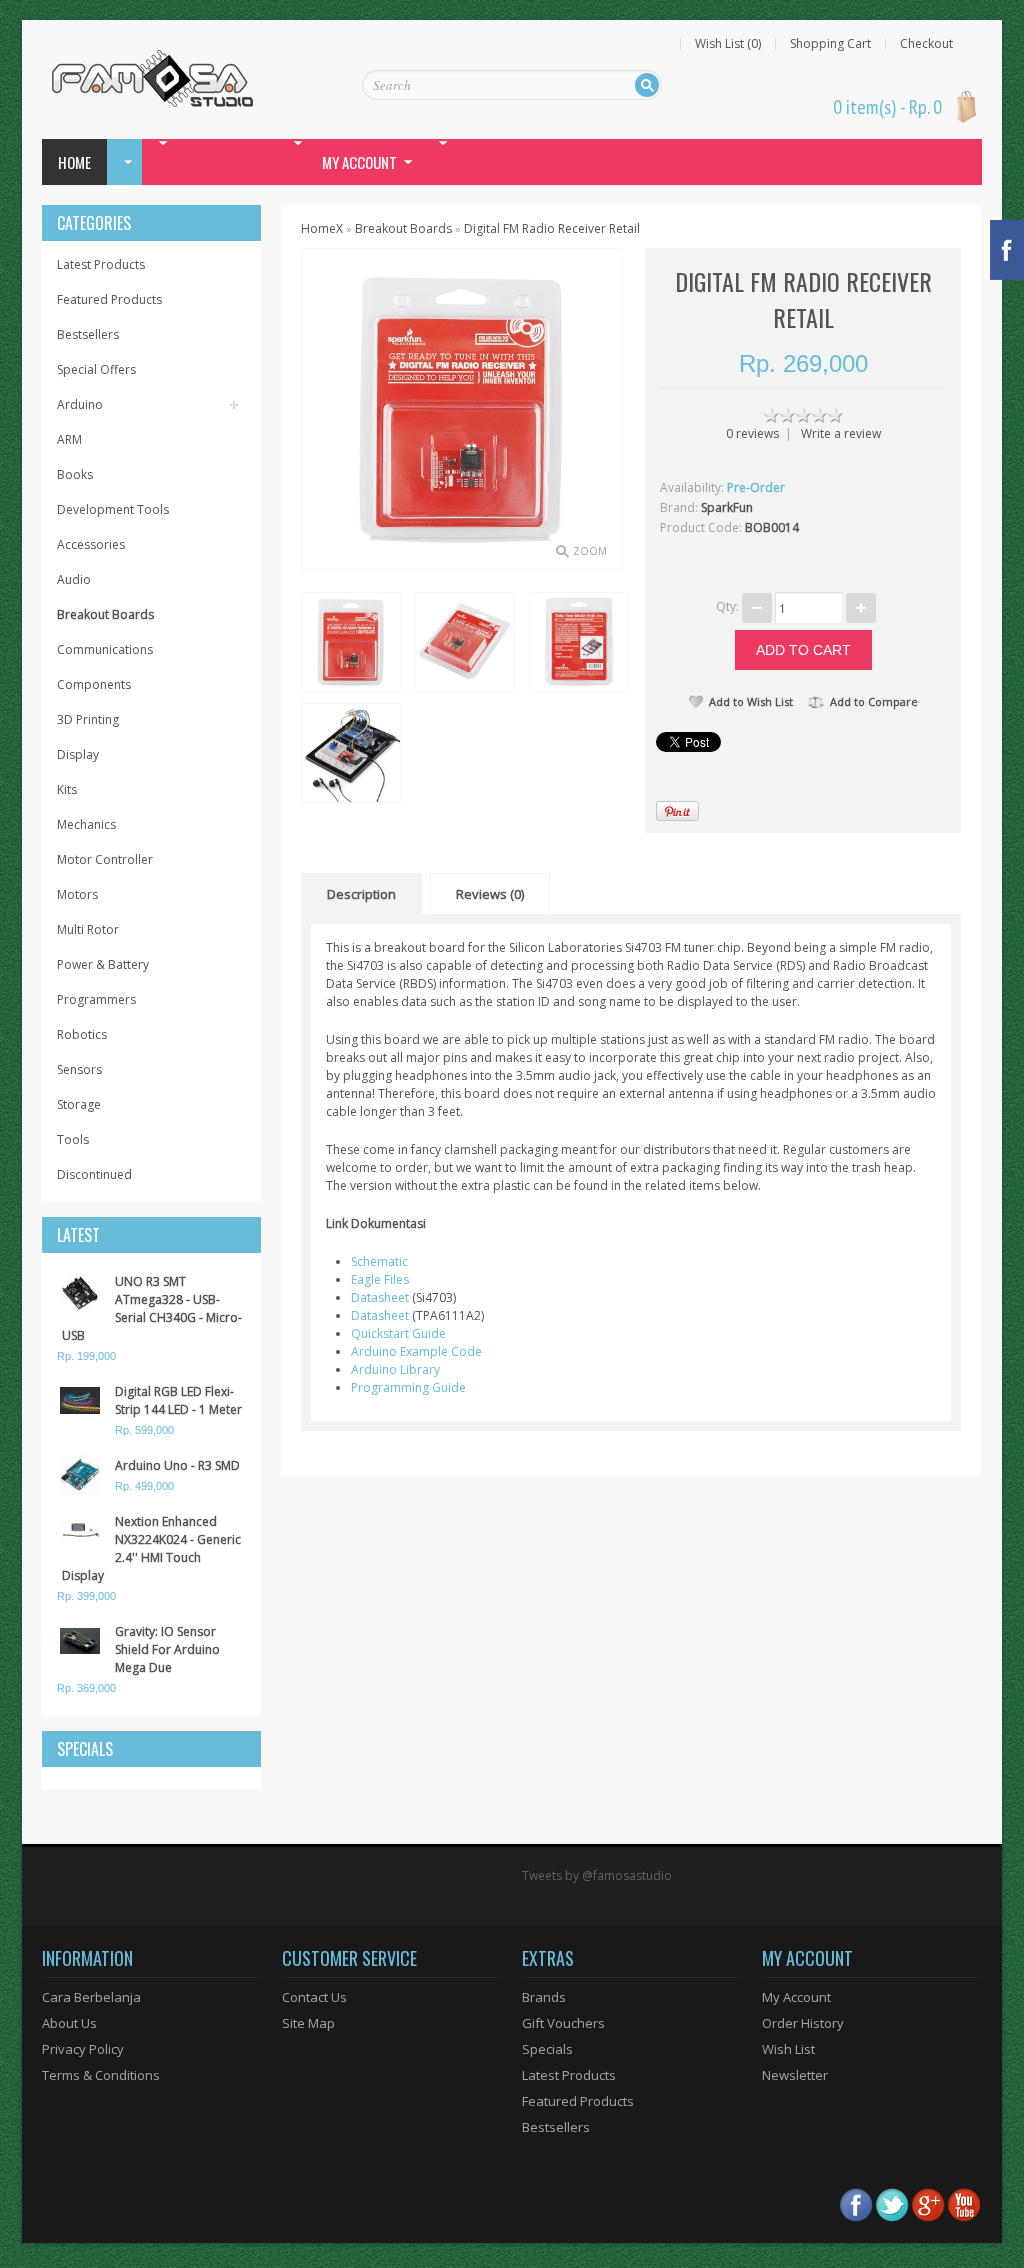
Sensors (79, 1069)
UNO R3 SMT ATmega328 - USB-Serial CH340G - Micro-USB (152, 1308)
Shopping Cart (830, 44)
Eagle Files (380, 1279)
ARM (69, 439)
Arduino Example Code (416, 1351)
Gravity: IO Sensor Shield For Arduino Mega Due (167, 1649)
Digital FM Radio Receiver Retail (552, 228)
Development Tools (113, 509)
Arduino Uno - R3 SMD (177, 1465)
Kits (67, 789)
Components (94, 684)
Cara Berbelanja (91, 1997)
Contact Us (314, 1997)
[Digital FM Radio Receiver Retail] (350, 641)
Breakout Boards (105, 614)
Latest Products (101, 264)
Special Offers (96, 369)
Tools (73, 1139)
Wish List (788, 2049)
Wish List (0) (728, 44)
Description (361, 894)
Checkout (926, 44)
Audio (74, 579)
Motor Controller (105, 859)
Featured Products (109, 299)
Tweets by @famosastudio (597, 1875)
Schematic (379, 1261)
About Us (69, 2023)
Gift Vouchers (563, 2023)
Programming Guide (408, 1387)
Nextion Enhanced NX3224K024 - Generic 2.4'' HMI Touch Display (151, 1548)
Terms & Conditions (101, 2075)
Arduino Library (395, 1369)
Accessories (91, 544)
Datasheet (380, 1297)
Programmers (96, 999)
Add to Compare (874, 701)
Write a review (841, 433)
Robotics (82, 1034)
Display (78, 754)
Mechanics (86, 824)
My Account (796, 1997)
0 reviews (752, 433)
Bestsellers (88, 334)
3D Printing (88, 719)
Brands (544, 1997)
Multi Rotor (88, 929)
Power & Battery (103, 964)
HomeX (322, 228)
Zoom (590, 551)
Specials (547, 2049)
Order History (803, 2023)
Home (74, 162)
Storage (79, 1104)
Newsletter (795, 2075)
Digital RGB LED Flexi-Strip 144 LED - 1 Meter (178, 1400)
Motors (77, 894)
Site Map (308, 2023)
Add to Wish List (751, 701)
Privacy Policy (83, 2049)
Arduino (80, 404)
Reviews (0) (490, 894)
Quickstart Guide (398, 1333)
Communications (105, 649)
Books (75, 474)
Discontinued (94, 1174)
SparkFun (727, 507)
